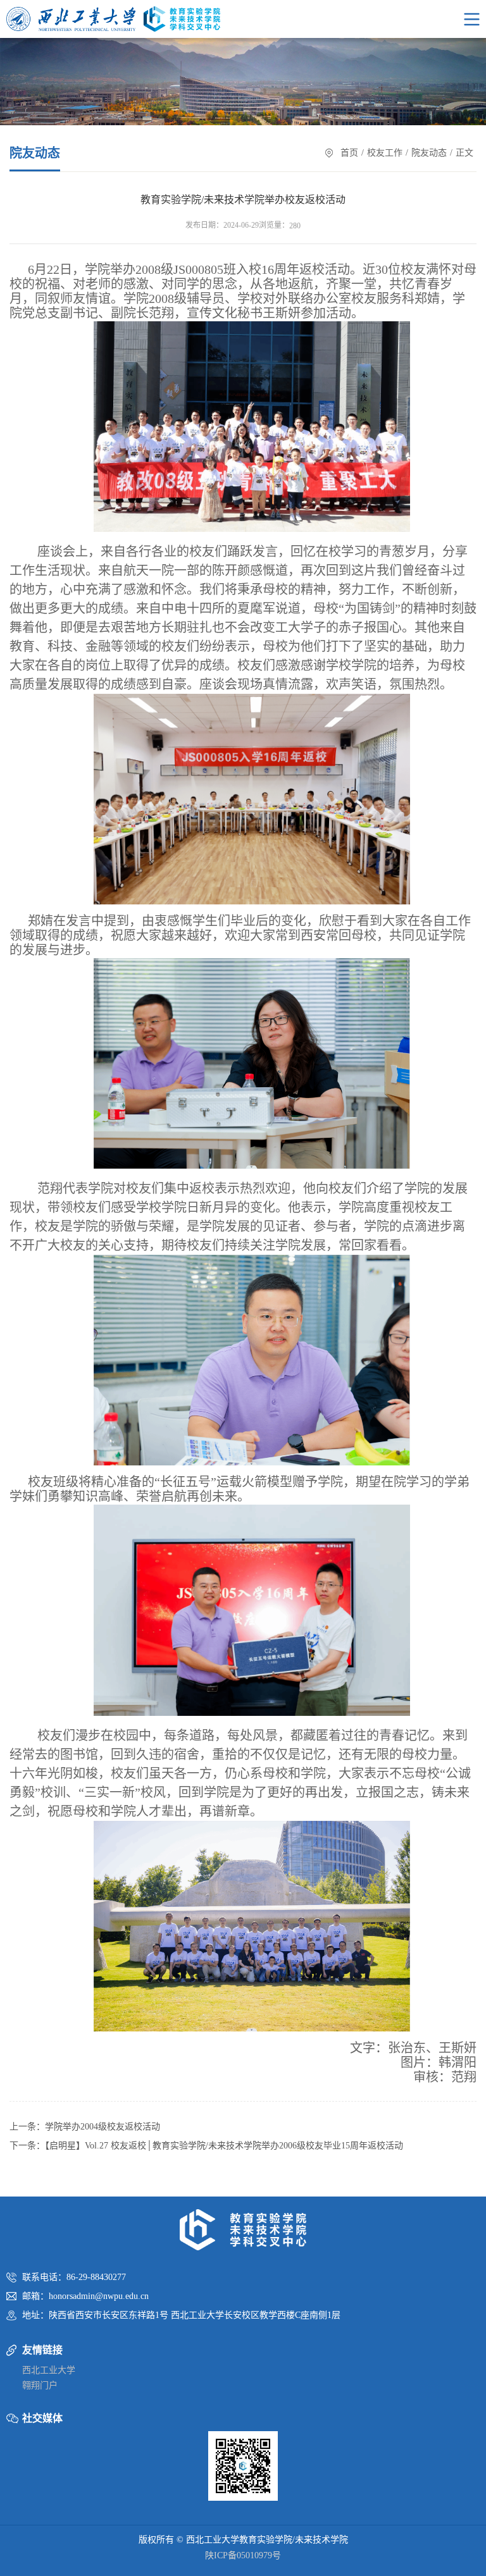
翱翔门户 (40, 2385)
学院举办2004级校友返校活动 (103, 2127)
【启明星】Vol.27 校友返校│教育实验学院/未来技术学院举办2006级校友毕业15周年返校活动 (224, 2146)
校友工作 (385, 153)
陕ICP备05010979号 (243, 2555)
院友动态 (429, 153)
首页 (349, 153)
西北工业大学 (49, 2370)
